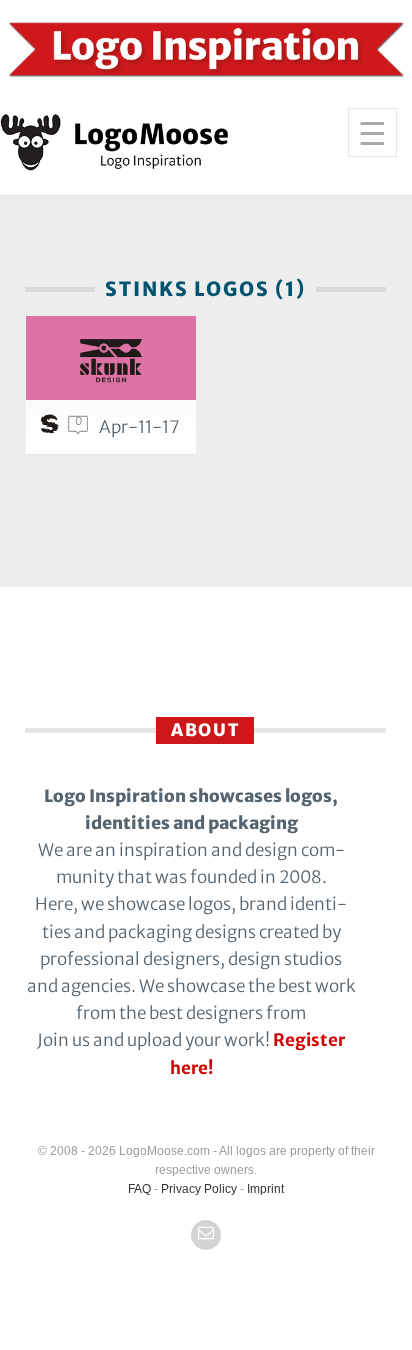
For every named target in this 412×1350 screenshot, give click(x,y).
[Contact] (206, 1235)
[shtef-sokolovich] (52, 429)
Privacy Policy (199, 1189)
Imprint (265, 1189)
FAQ (139, 1189)
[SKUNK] (111, 358)
